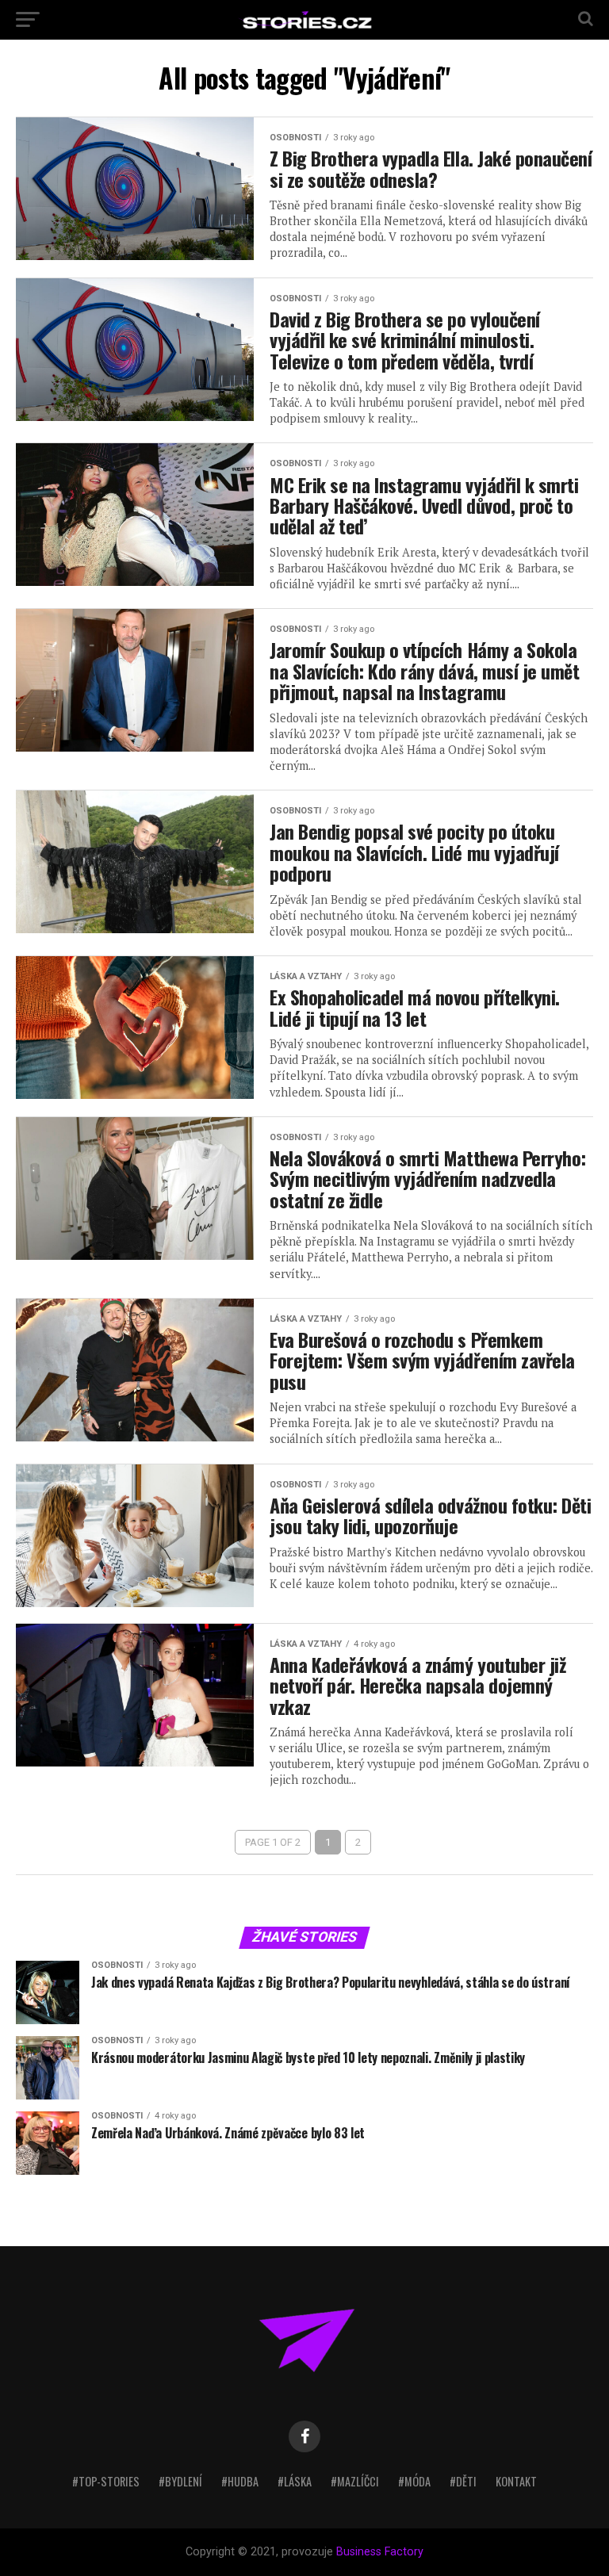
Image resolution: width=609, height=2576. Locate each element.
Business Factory (380, 2552)
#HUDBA (240, 2481)
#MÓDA (414, 2481)
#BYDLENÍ (180, 2481)
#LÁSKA (295, 2481)
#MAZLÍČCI (355, 2481)
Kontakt (516, 2481)
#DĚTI (463, 2481)
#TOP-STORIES (106, 2481)
